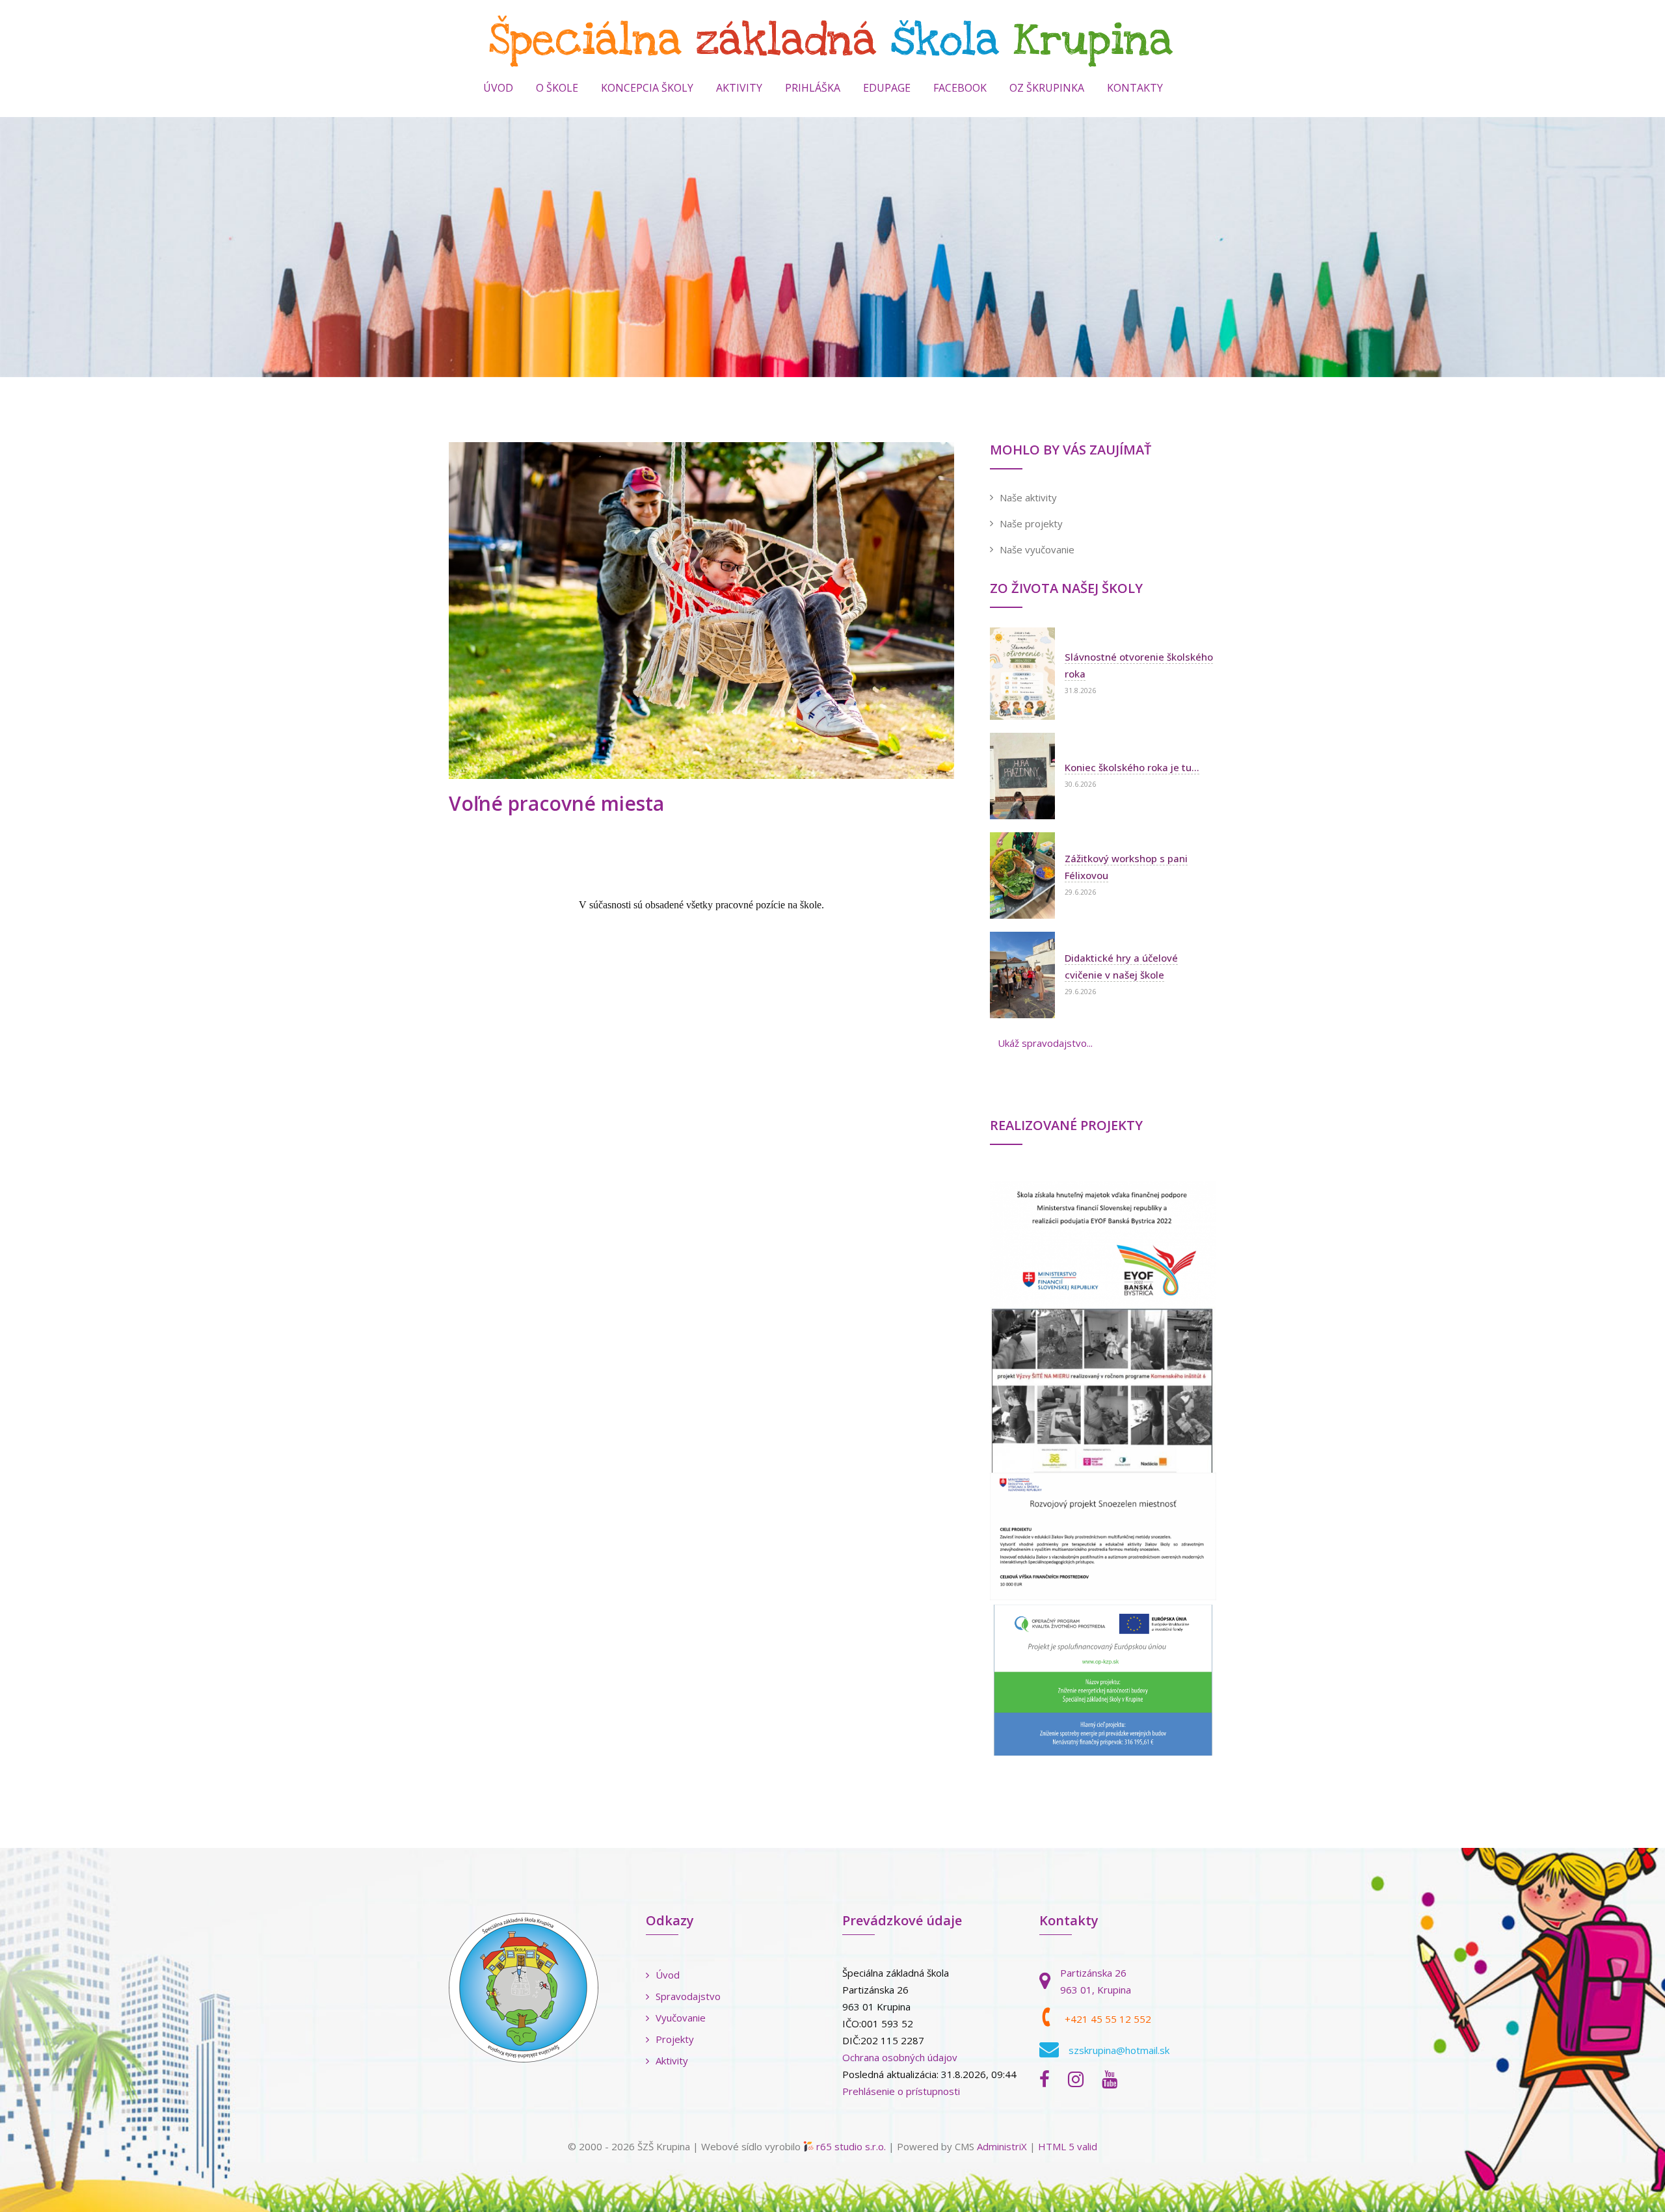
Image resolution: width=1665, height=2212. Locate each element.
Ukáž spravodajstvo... (1045, 1043)
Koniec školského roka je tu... (1132, 767)
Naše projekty (1031, 523)
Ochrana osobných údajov (900, 2057)
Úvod (498, 88)
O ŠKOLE (557, 88)
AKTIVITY (739, 88)
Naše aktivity (1028, 497)
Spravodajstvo (688, 1996)
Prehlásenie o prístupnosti (901, 2091)
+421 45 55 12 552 (1108, 2019)
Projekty (675, 2039)
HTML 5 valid (1068, 2146)
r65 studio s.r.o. (851, 2146)
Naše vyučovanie (1037, 549)
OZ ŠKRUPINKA (1047, 88)
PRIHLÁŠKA (813, 88)
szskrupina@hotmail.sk (1119, 2050)
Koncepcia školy (647, 88)
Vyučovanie (681, 2018)
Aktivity (672, 2061)
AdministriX (1002, 2146)
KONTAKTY (1135, 88)
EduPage (887, 88)
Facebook (960, 88)
